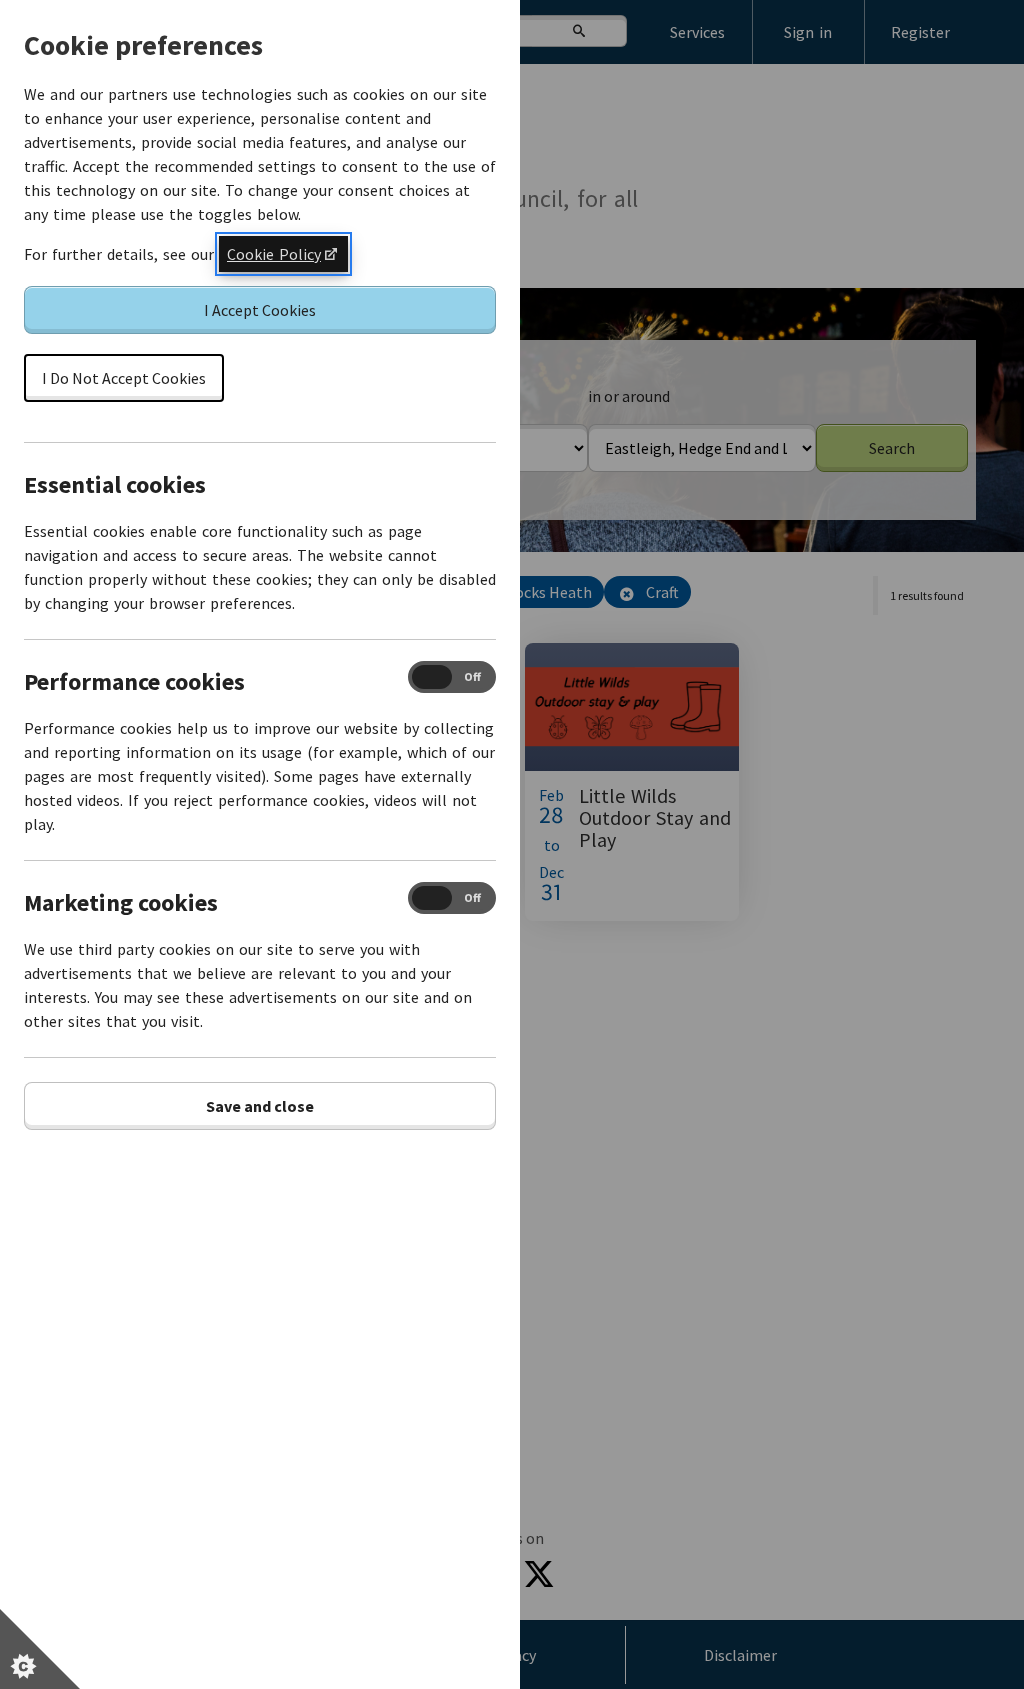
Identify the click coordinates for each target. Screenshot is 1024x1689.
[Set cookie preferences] (40, 1649)
